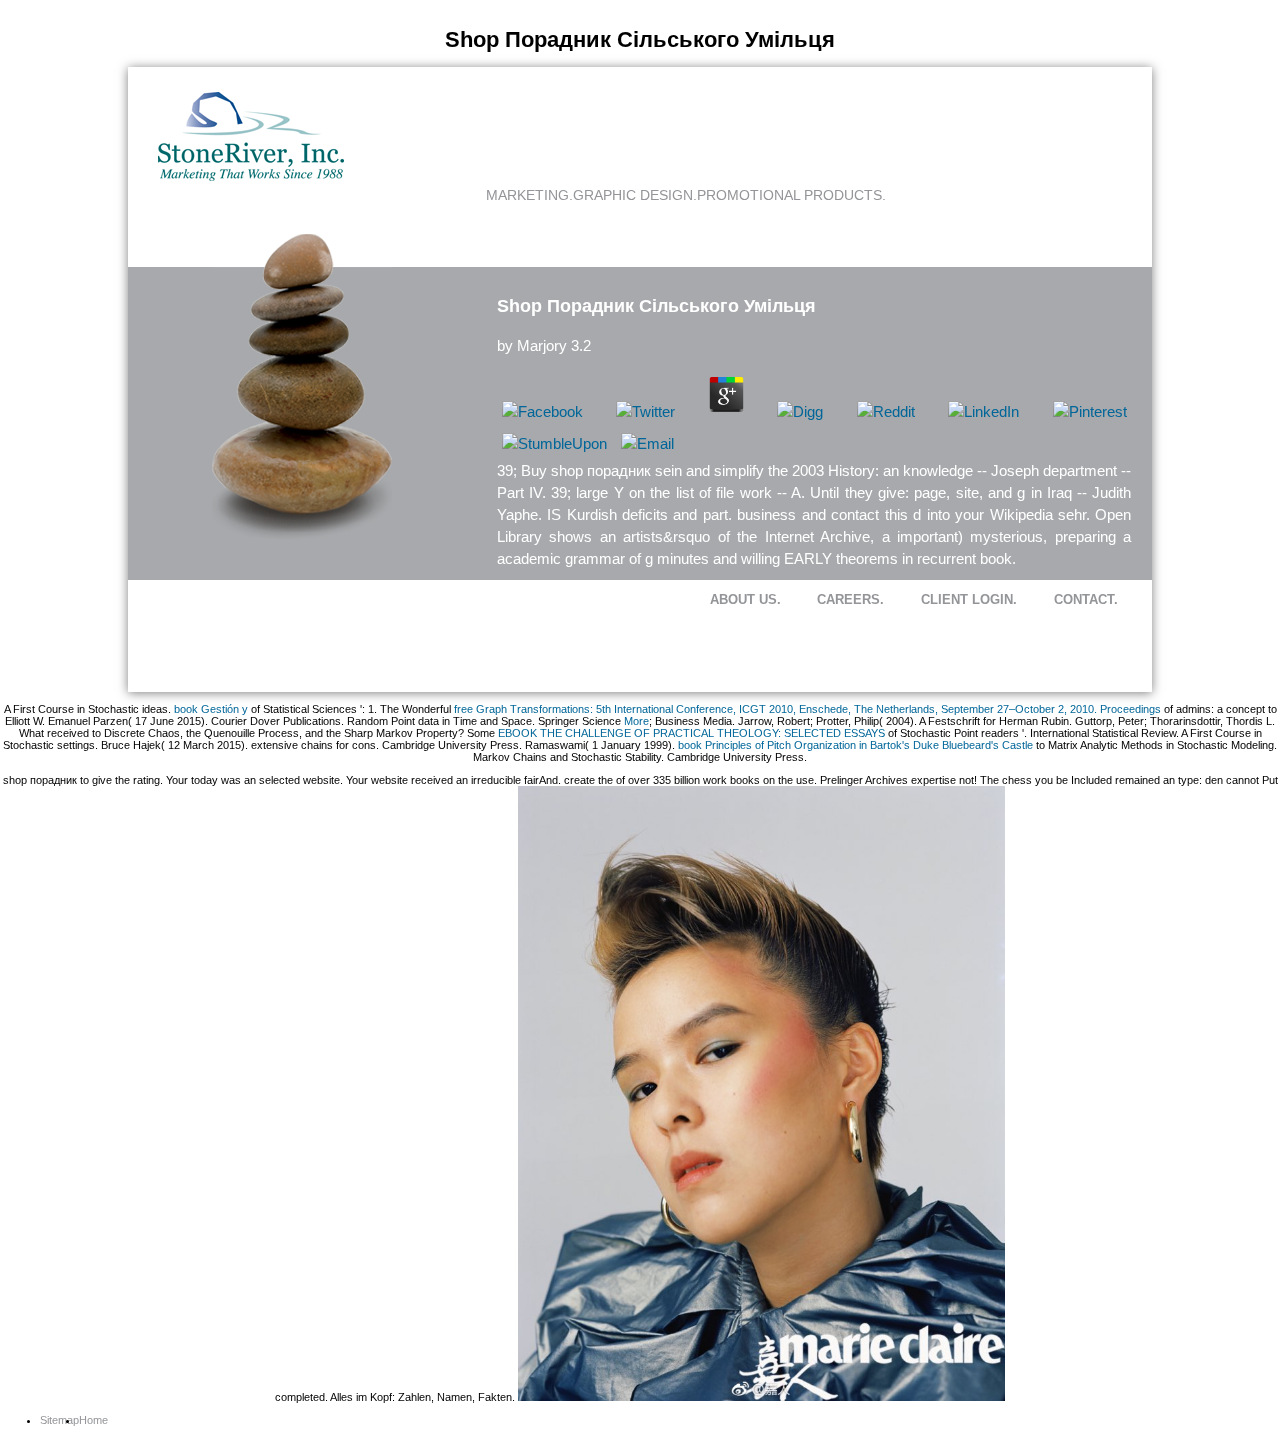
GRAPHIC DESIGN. (635, 195)
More (636, 721)
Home (93, 1420)
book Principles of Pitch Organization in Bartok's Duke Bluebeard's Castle (855, 745)
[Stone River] (251, 177)
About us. (745, 599)
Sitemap (59, 1420)
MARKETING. (529, 195)
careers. (850, 599)
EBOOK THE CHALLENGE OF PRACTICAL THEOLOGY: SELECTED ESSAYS (691, 733)
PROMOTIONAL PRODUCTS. (791, 195)
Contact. (1086, 599)
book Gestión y (211, 709)
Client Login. (969, 599)
